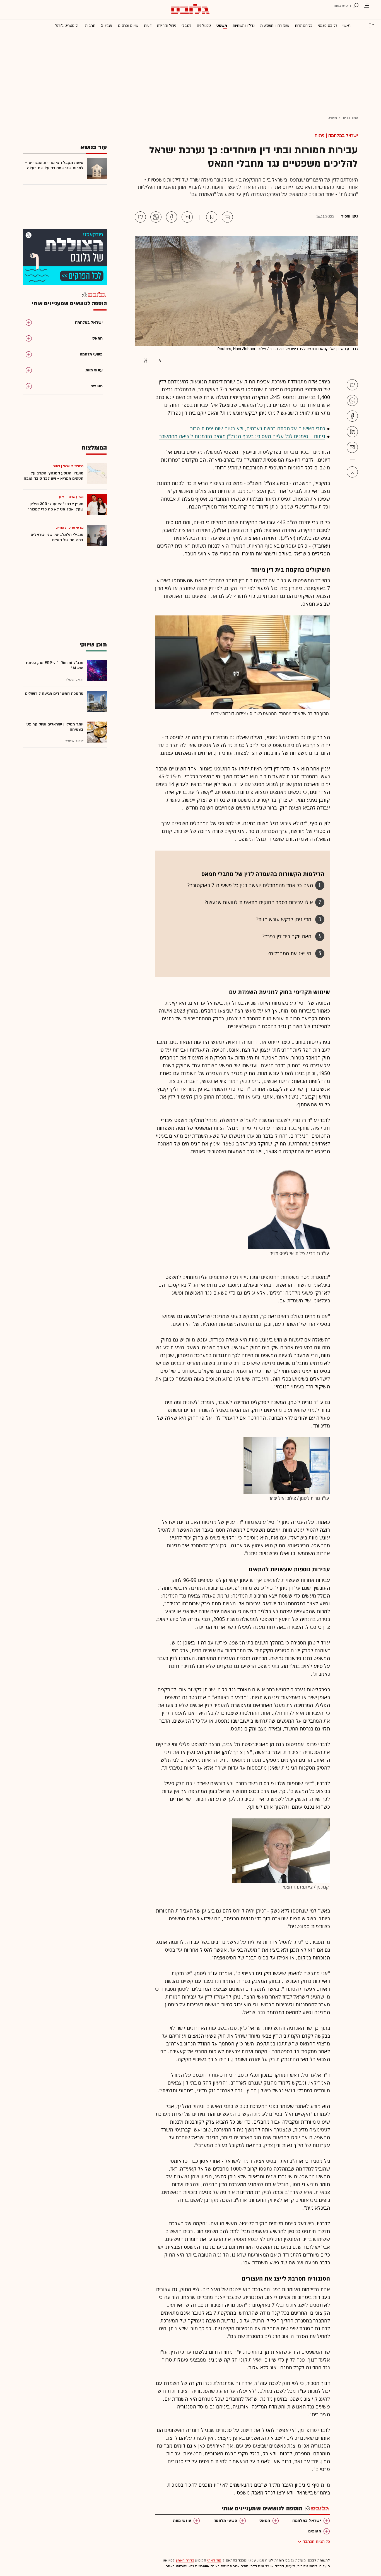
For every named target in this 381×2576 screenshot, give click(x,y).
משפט (222, 26)
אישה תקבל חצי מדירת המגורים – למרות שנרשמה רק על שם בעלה (54, 165)
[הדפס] (227, 217)
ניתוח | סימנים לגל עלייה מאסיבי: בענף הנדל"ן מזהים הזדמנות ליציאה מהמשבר (242, 436)
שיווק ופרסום (128, 26)
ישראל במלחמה (343, 135)
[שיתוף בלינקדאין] (352, 432)
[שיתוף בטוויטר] (140, 217)
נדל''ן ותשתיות (244, 26)
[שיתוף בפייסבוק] (172, 217)
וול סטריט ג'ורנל (67, 26)
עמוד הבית (350, 118)
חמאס (265, 2521)
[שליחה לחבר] (187, 217)
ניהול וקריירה (167, 26)
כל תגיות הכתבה (316, 2542)
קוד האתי (214, 2560)
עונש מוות (182, 2521)
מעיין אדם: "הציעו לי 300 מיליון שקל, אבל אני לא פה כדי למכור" (56, 507)
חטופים (315, 2531)
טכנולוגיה (204, 26)
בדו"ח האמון (185, 2560)
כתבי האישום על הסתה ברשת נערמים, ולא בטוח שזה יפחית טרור (258, 428)
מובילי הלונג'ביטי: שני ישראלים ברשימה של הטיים (57, 537)
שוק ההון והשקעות (275, 26)
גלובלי (186, 26)
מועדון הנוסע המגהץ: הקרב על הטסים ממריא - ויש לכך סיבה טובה (54, 476)
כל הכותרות (304, 26)
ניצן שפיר (349, 216)
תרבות (90, 26)
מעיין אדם (76, 497)
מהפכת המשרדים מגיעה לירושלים (54, 693)
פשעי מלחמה (225, 2521)
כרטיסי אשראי (73, 466)
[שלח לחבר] (352, 447)
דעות (148, 26)
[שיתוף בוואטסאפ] (156, 217)
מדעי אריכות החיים (69, 527)
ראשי (347, 26)
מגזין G (106, 26)
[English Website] (372, 25)
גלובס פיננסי (327, 26)
